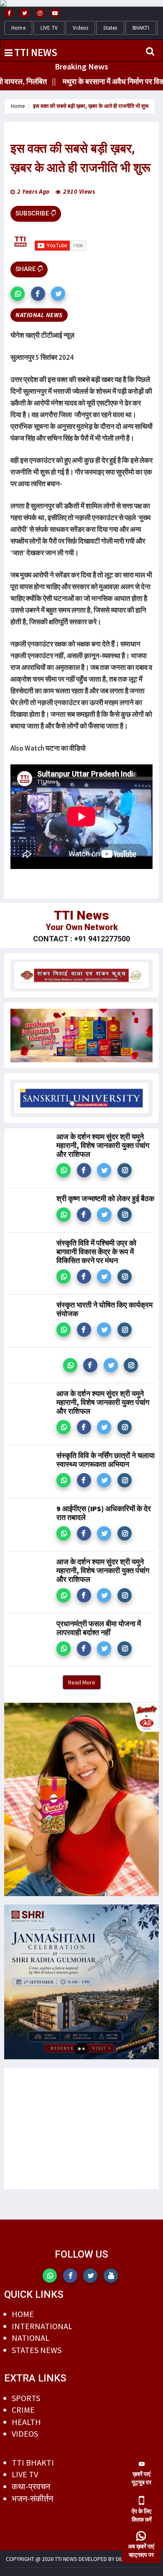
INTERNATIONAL (42, 2326)
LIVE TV (49, 28)
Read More (82, 1682)
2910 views (79, 191)
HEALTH (26, 2422)
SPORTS (26, 2398)
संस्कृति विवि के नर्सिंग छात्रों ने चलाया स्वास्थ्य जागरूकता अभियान (106, 1460)
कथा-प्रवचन (31, 2486)
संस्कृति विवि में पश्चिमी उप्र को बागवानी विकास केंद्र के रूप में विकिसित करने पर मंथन (96, 1252)
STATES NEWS (37, 2350)
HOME (23, 2314)
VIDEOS (25, 2434)
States (110, 28)
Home (18, 28)
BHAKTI (141, 28)
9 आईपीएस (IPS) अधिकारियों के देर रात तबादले (104, 1513)
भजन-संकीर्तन (32, 2498)
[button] (18, 294)
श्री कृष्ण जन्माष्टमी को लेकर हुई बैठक (105, 1198)
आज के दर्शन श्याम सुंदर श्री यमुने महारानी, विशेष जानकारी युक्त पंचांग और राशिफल (103, 1145)
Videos (80, 28)
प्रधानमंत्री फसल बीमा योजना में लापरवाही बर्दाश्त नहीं (99, 1628)
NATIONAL (31, 2338)
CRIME (23, 2410)
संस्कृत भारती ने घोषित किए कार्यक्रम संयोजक (104, 1309)
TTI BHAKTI (33, 2462)
